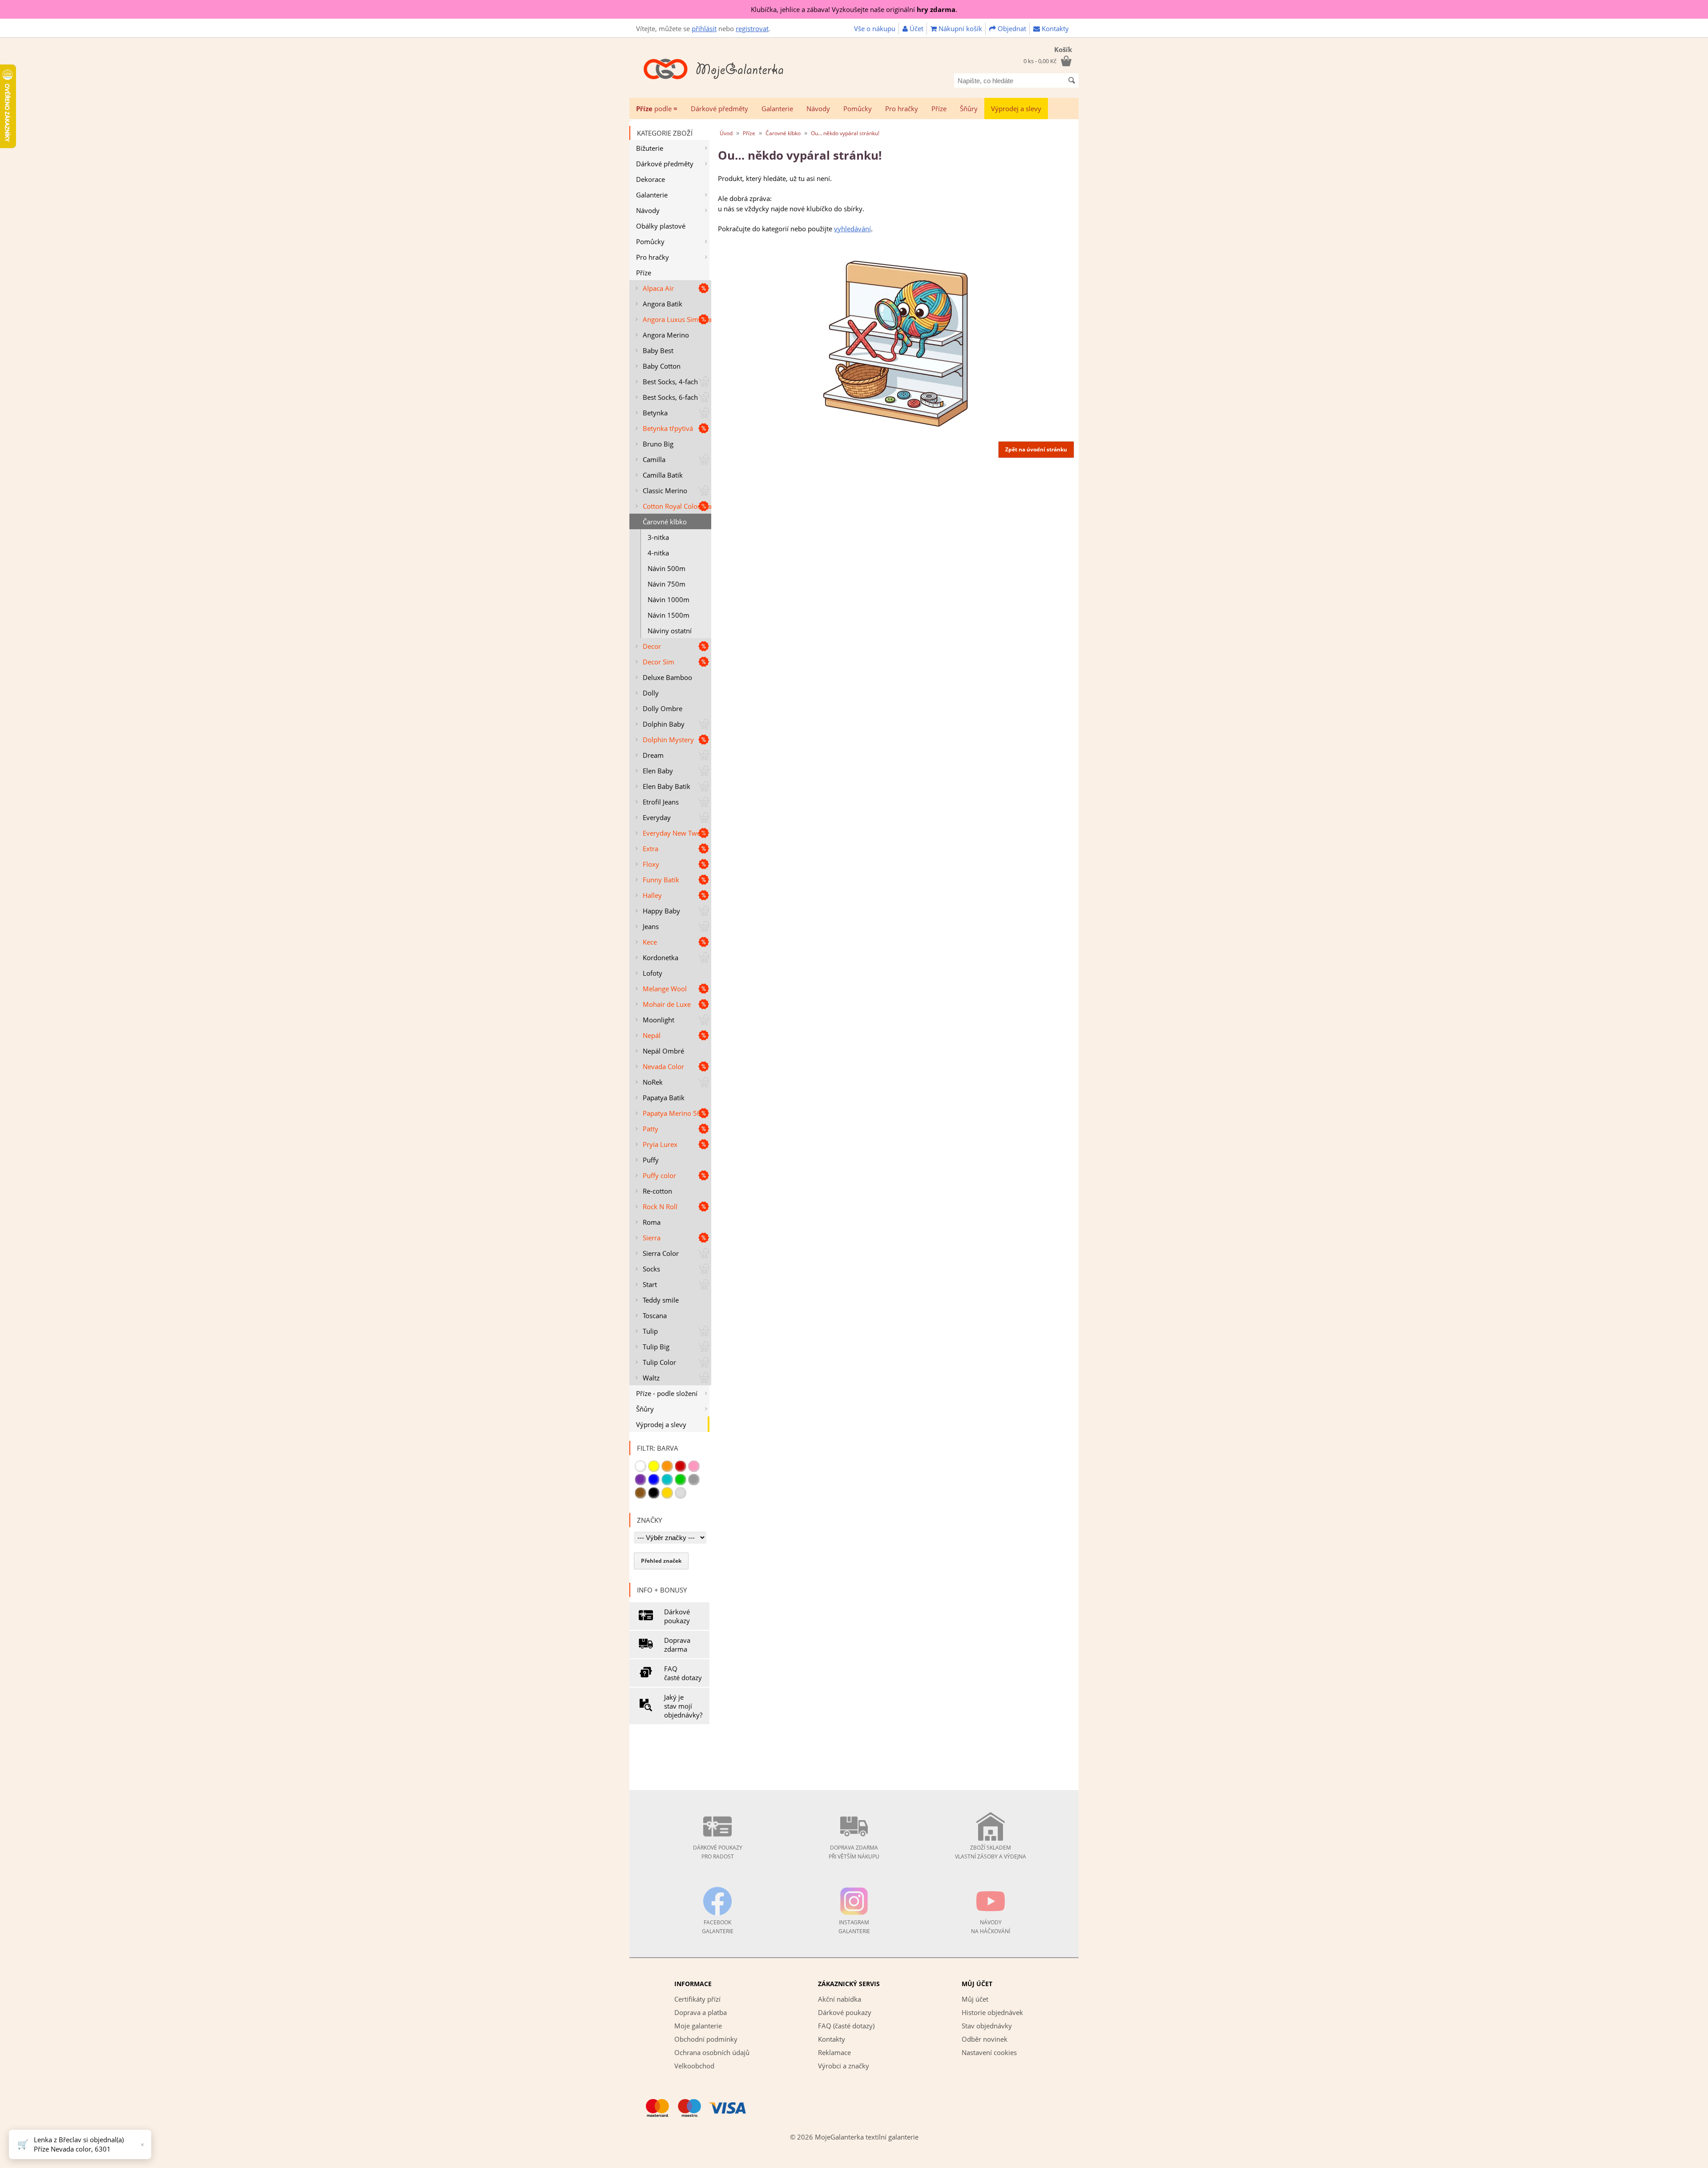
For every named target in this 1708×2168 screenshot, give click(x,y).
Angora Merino (666, 335)
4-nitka (658, 553)
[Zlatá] (667, 1493)
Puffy (651, 1160)
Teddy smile (661, 1300)
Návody (818, 109)
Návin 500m (667, 568)
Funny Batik (661, 880)
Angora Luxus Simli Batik (677, 319)
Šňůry (969, 109)
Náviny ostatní (670, 631)
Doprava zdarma (677, 1645)
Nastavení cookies (989, 2052)
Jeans (651, 926)
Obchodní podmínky (706, 2039)
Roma (652, 1222)
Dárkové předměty (719, 109)
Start (650, 1284)
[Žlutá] (654, 1466)
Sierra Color (661, 1253)
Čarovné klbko (665, 522)
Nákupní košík (959, 28)
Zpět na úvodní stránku (1036, 449)
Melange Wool (665, 989)
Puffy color (659, 1175)
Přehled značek (661, 1561)
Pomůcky (858, 109)
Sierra (652, 1238)
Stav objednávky (987, 2026)
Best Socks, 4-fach (670, 382)
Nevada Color (663, 1066)
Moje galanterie (698, 2026)
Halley (652, 895)
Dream (653, 755)
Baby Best (658, 350)
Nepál (652, 1035)
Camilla (654, 459)
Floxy (651, 864)
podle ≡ (657, 109)
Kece (650, 942)
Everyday (657, 817)
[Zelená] (681, 1480)
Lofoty (653, 973)
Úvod (726, 133)
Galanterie (777, 109)
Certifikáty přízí (697, 1999)
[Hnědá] (640, 1493)
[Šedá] (694, 1480)
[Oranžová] (667, 1466)
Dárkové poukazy (677, 1616)
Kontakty (1054, 28)
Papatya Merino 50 (672, 1113)
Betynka (655, 413)
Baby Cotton (662, 366)
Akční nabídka (840, 1999)
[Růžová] (694, 1466)
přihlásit (704, 28)
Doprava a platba (701, 2012)
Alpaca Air (658, 288)
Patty (651, 1129)
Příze (939, 109)
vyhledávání (852, 229)
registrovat (752, 28)
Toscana (655, 1315)
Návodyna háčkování (991, 1927)
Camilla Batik (663, 475)
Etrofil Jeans (661, 802)
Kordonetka (661, 957)
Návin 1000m (669, 599)
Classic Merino (665, 491)
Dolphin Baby (664, 724)
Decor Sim (659, 662)
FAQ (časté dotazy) (846, 2026)
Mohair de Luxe (667, 1004)
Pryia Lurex (660, 1144)
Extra (651, 849)
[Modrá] (654, 1480)
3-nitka (658, 537)
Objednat (1011, 28)
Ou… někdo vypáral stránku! (845, 133)
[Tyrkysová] (667, 1480)
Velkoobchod (694, 2066)
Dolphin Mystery (668, 740)
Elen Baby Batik (667, 786)
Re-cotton (657, 1191)
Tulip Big (656, 1347)
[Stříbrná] (681, 1493)
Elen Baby (658, 771)
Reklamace (834, 2052)
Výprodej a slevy (1016, 109)
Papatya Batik (664, 1098)
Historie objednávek (992, 2012)
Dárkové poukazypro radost (718, 1852)
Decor (652, 646)
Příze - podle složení (667, 1393)
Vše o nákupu (875, 28)
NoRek (653, 1082)
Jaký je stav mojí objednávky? (683, 1706)
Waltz (651, 1378)
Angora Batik (663, 304)
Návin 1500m (669, 615)
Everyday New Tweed (675, 833)
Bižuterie (650, 148)
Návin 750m (667, 584)
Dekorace (651, 179)
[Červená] (681, 1466)
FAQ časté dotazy (683, 1673)
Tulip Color (659, 1362)
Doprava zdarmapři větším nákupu (854, 1852)
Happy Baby (661, 911)
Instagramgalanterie (854, 1927)
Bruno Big (658, 444)
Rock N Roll (660, 1207)
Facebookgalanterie (718, 1927)
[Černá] (654, 1493)
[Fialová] (640, 1480)
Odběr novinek (985, 2039)
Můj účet (975, 1999)
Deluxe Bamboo (667, 677)
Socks (651, 1269)
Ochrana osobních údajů (712, 2052)
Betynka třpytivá (668, 428)
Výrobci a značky (844, 2066)
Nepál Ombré (663, 1051)
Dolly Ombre (663, 708)
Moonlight (659, 1020)
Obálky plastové (661, 226)
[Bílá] (640, 1466)
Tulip (650, 1331)
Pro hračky (902, 109)
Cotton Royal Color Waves (677, 506)
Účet (916, 28)
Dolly (651, 693)
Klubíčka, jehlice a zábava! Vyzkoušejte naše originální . (854, 9)
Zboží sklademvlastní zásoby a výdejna (991, 1852)
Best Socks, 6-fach (670, 397)
